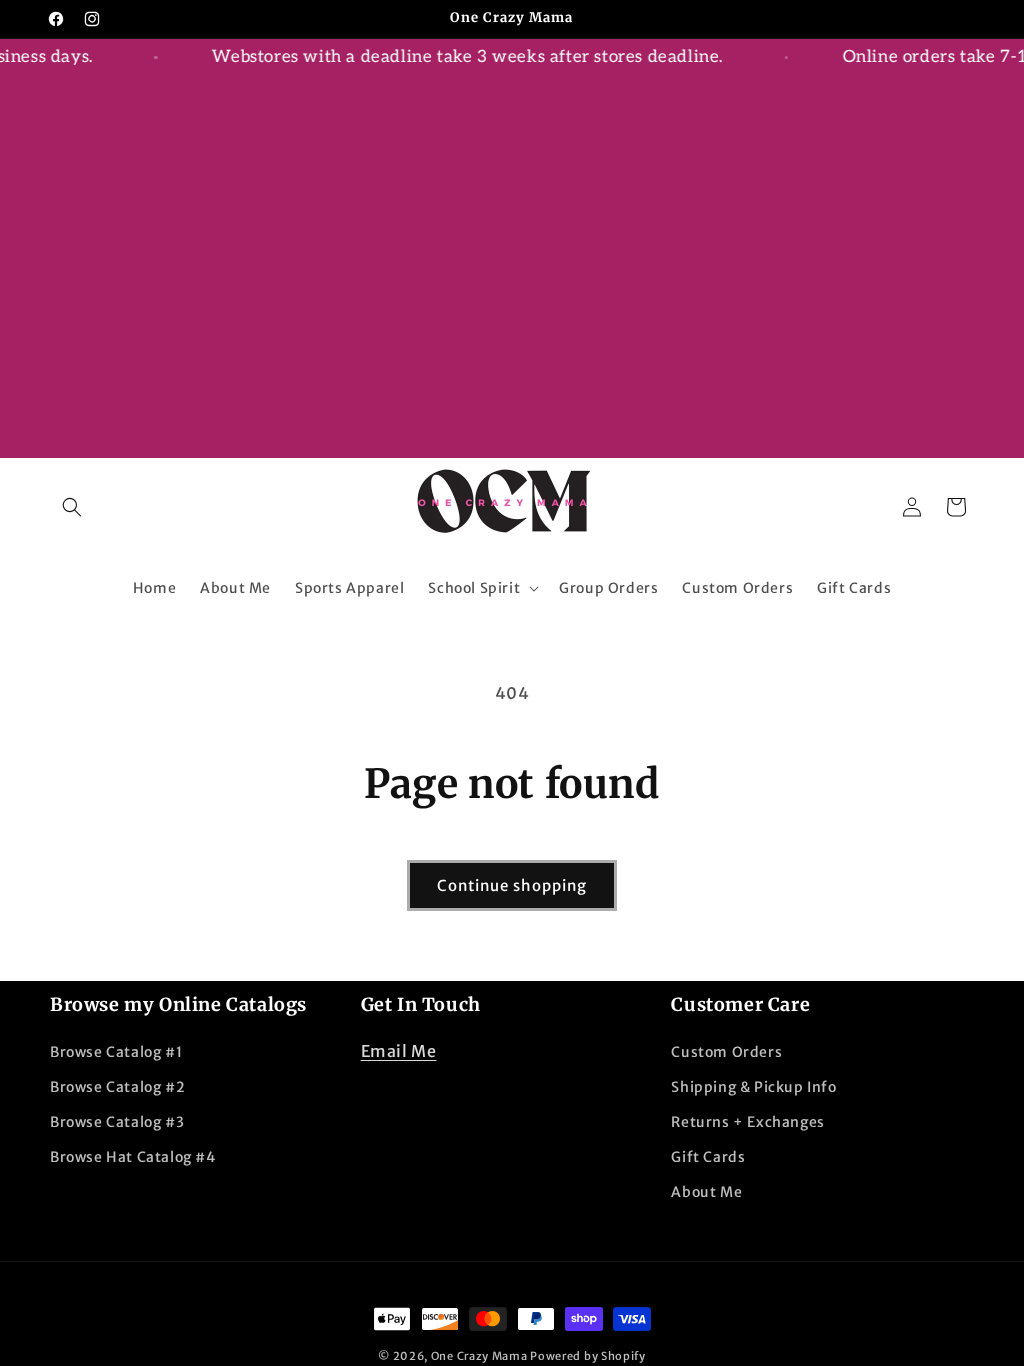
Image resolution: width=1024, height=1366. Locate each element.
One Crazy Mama (479, 1356)
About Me (706, 1192)
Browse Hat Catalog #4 (133, 1157)
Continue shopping (512, 885)
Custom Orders (726, 1052)
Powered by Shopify (588, 1356)
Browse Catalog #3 (117, 1122)
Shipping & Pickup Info (753, 1087)
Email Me (399, 1051)
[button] (72, 507)
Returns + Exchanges (747, 1122)
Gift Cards (708, 1157)
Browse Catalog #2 (117, 1087)
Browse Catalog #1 (116, 1052)
